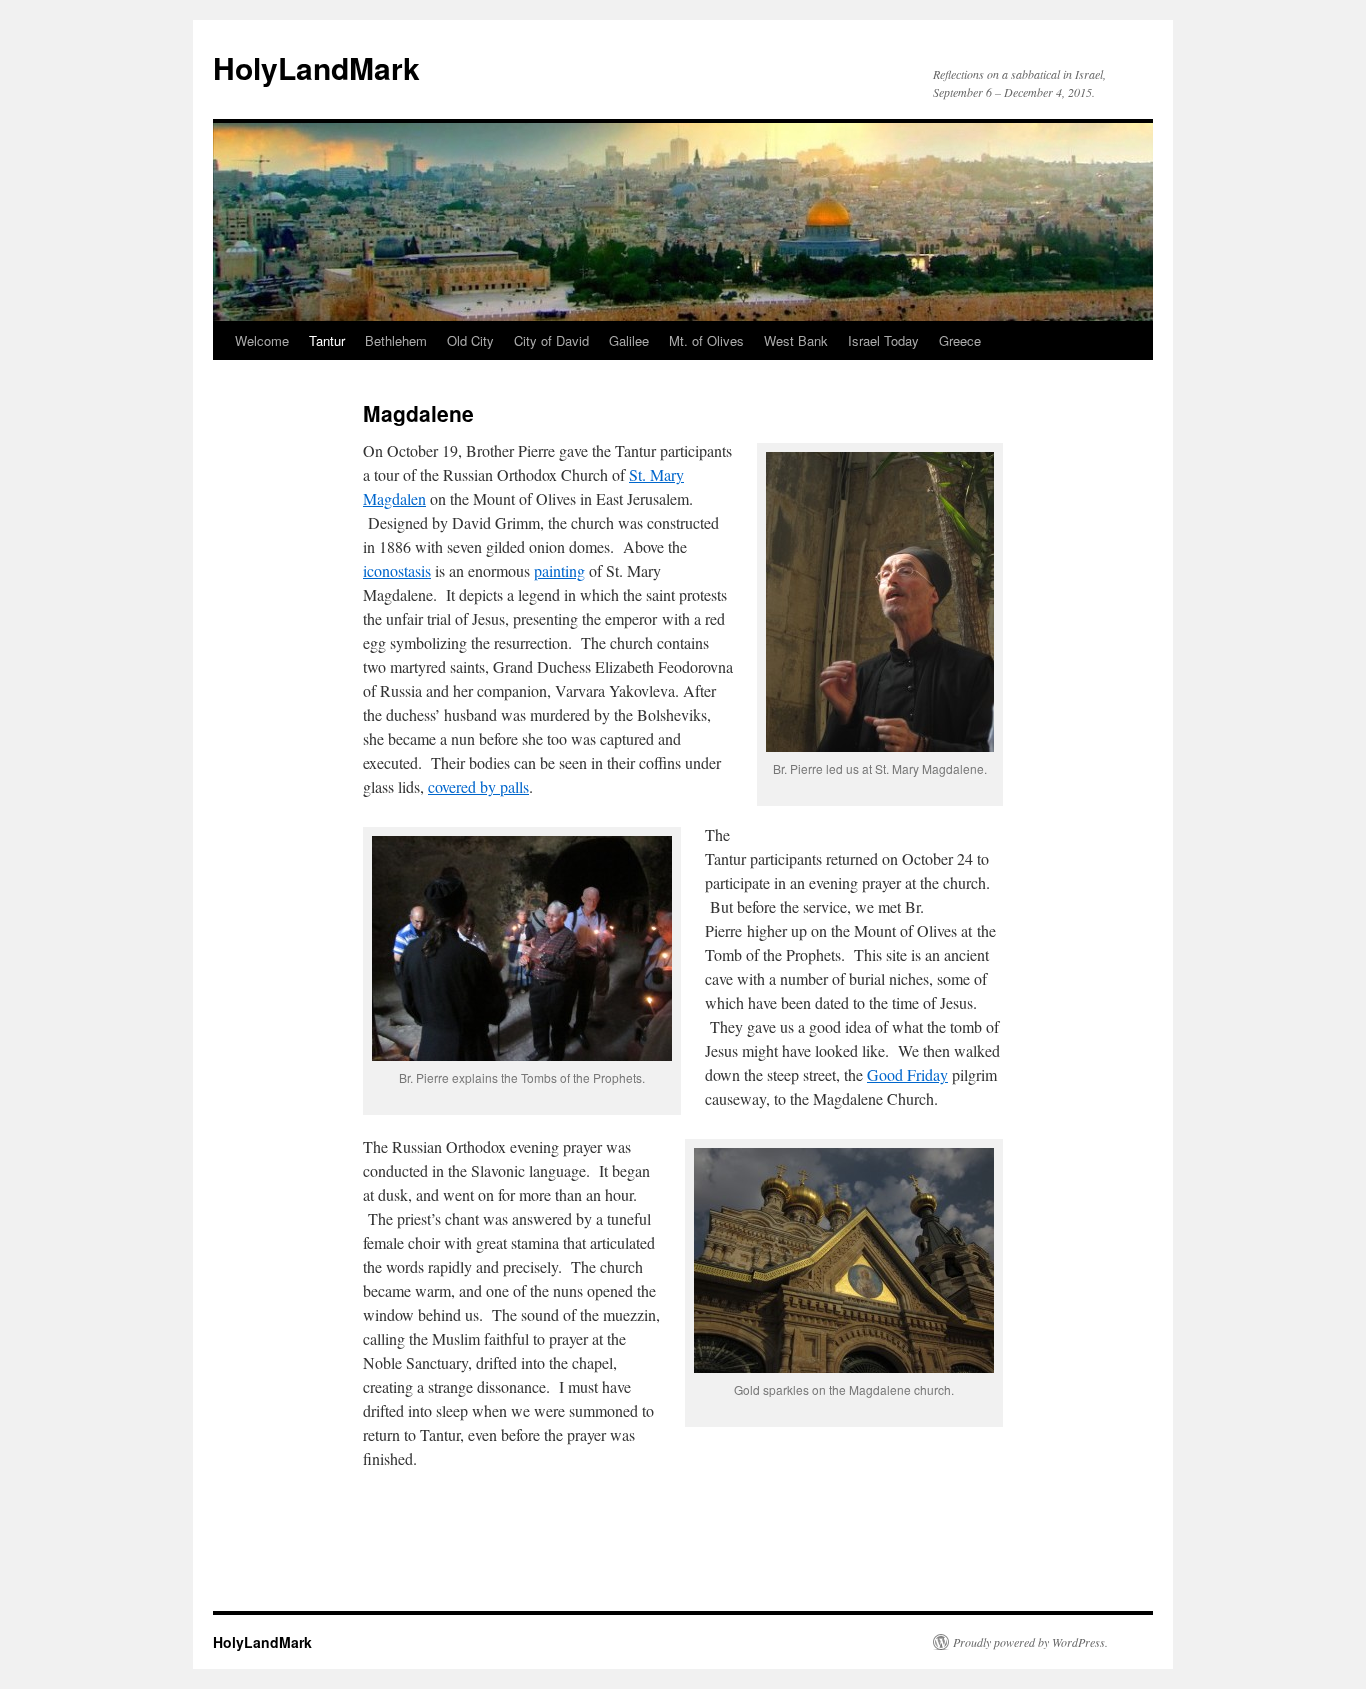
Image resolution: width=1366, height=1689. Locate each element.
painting (559, 570)
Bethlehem (396, 340)
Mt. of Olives (706, 340)
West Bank (796, 340)
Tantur (327, 340)
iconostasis (397, 570)
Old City (470, 340)
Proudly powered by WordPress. (1030, 1642)
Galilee (629, 340)
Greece (960, 340)
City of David (551, 340)
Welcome (262, 340)
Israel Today (883, 340)
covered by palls (478, 786)
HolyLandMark (316, 67)
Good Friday (907, 1074)
